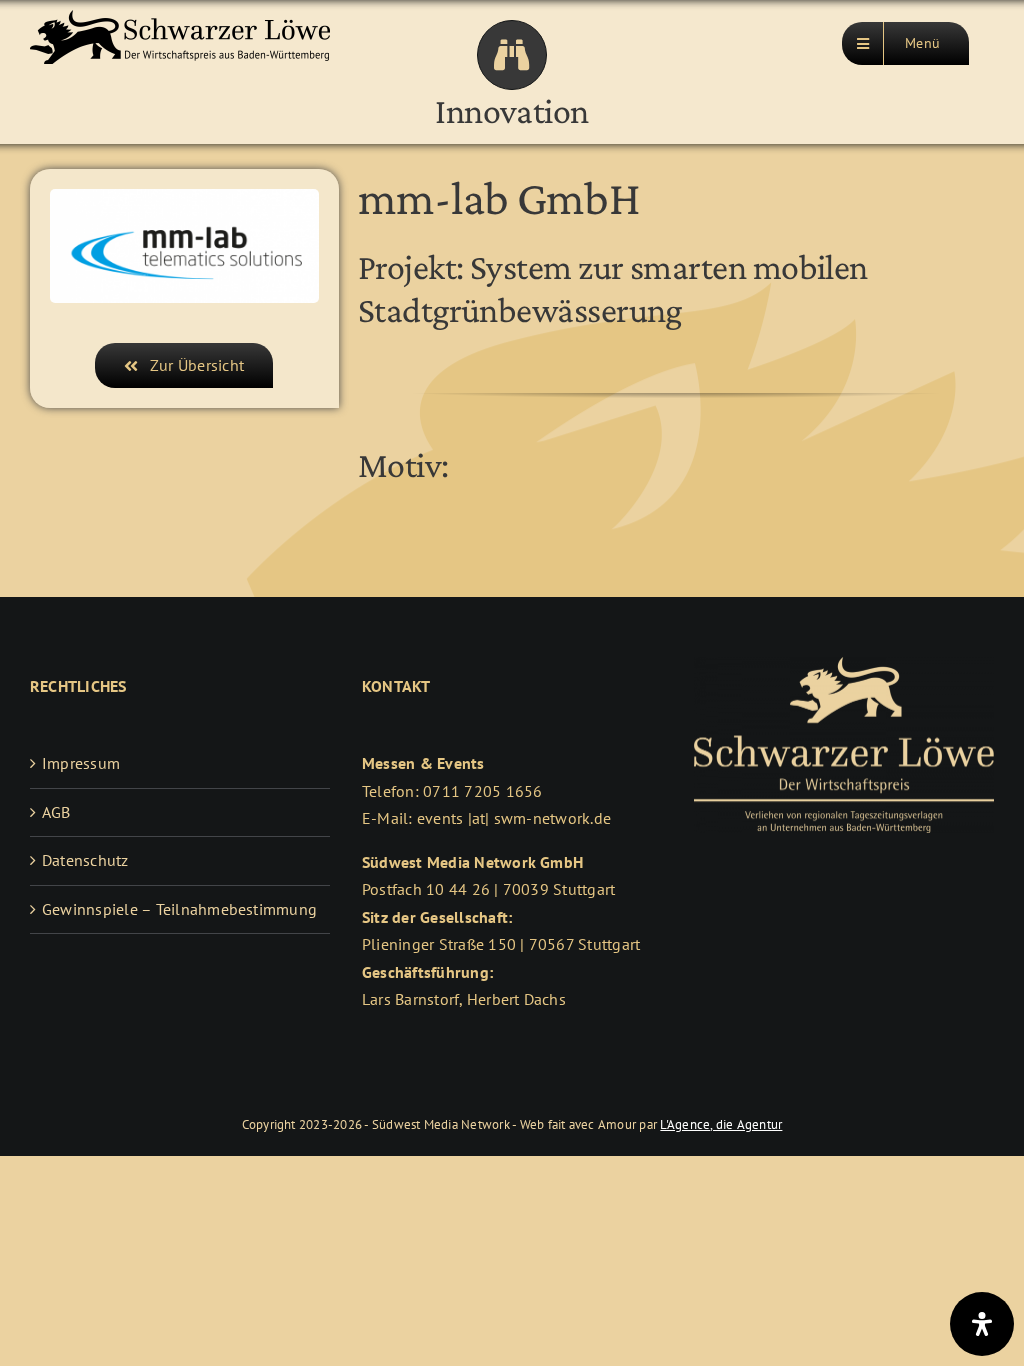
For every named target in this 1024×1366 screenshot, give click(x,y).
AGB (56, 812)
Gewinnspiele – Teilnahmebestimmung (179, 909)
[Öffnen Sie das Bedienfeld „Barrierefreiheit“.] (982, 1324)
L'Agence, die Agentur (721, 1124)
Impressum (81, 763)
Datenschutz (85, 860)
